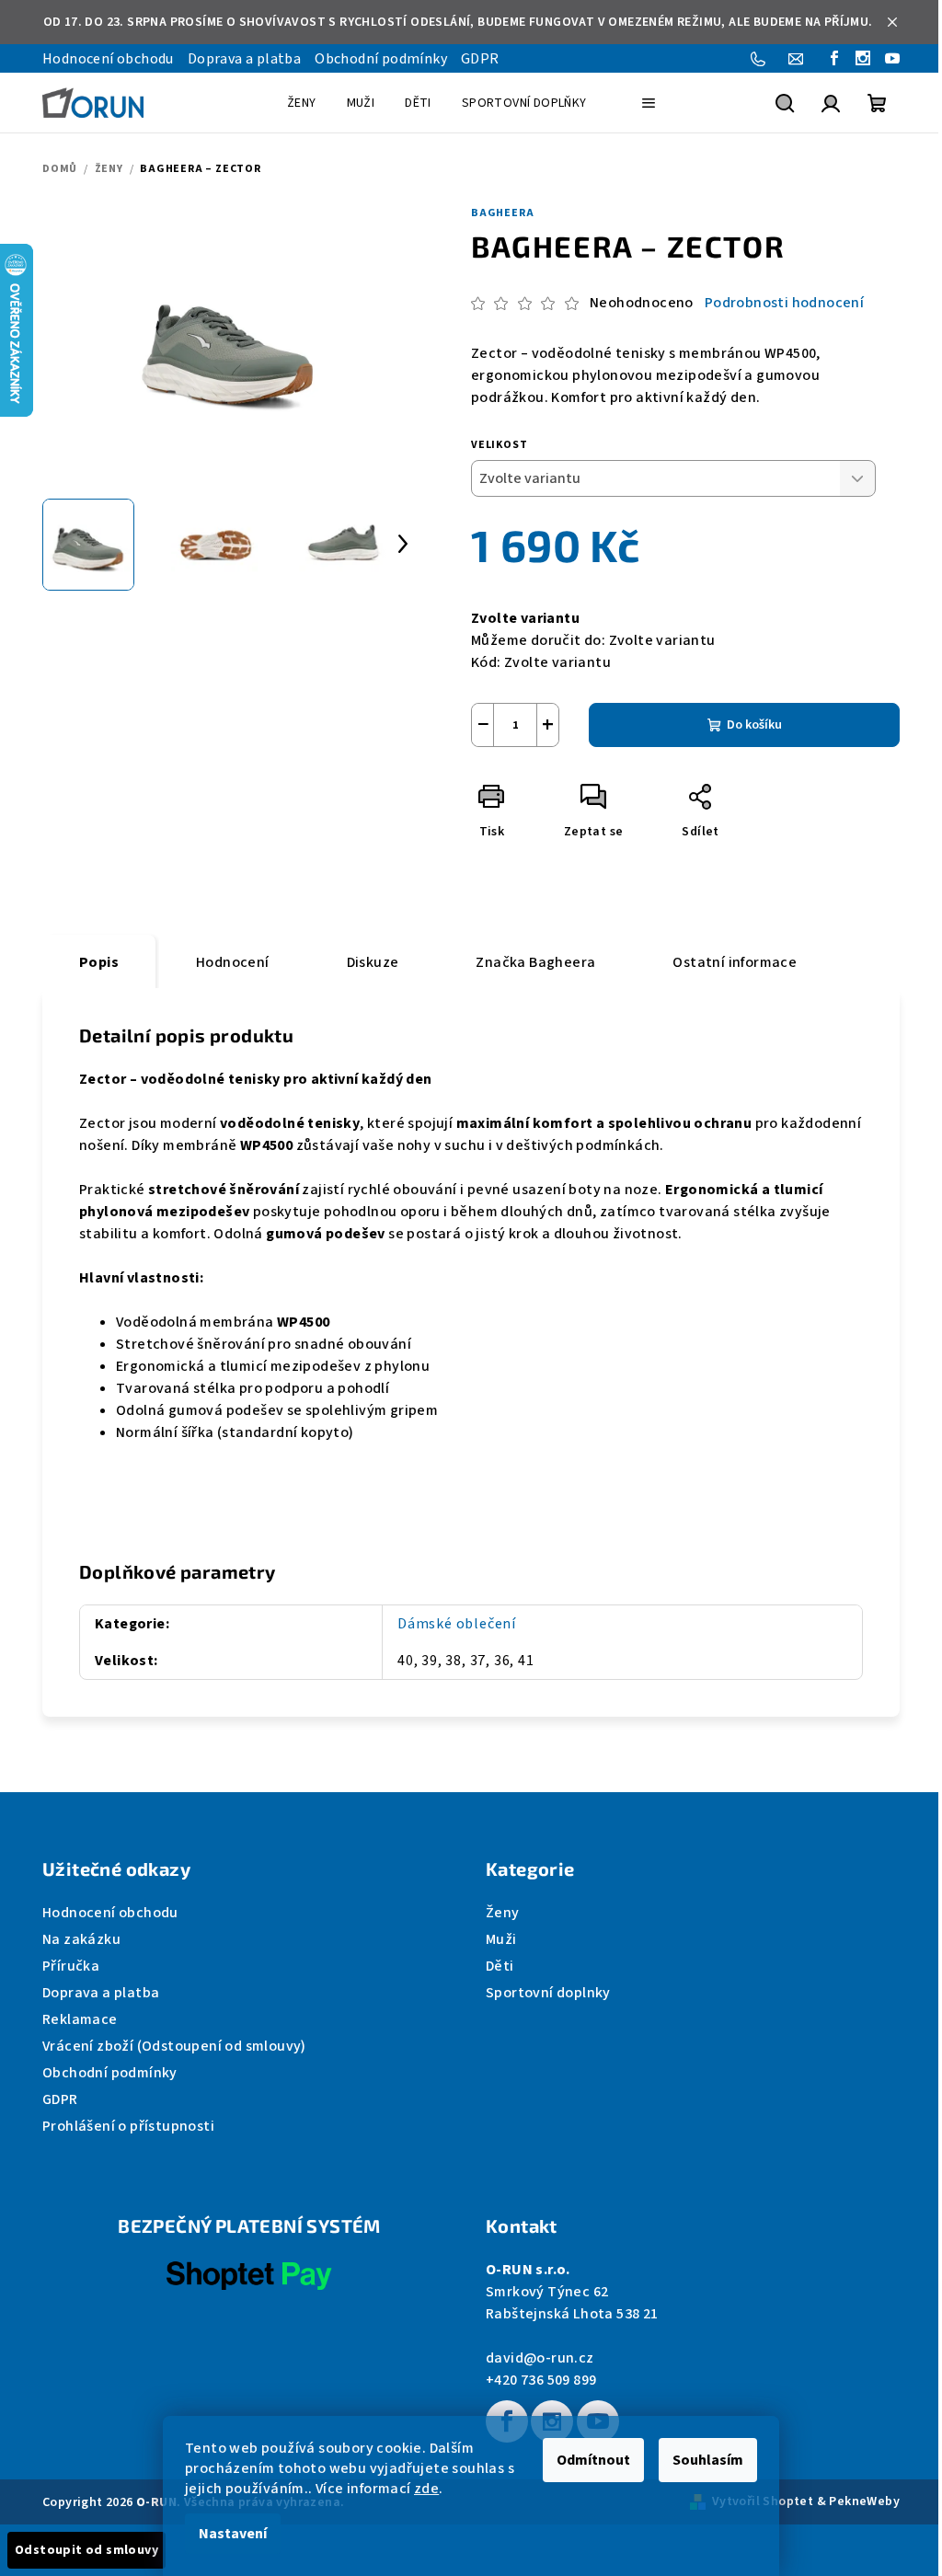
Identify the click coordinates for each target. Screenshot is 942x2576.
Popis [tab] (99, 962)
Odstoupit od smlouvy (86, 2550)
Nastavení (233, 2534)
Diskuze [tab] (373, 962)
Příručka (71, 1966)
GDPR (480, 59)
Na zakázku (81, 1939)
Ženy (503, 1913)
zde (426, 2489)
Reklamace (80, 2019)
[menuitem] (302, 103)
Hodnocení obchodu (108, 59)
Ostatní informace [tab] (735, 962)
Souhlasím (708, 2460)
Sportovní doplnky (548, 1993)
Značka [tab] (535, 962)
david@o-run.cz (540, 2358)
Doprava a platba (244, 59)
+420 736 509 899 (541, 2380)
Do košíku (754, 725)
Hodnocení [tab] (233, 962)
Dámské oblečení (457, 1624)
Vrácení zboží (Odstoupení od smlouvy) (174, 2046)
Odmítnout (593, 2460)
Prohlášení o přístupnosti (128, 2126)
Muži (501, 1939)
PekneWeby (864, 2501)
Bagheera (502, 213)
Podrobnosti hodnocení (784, 303)
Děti (500, 1966)
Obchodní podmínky (381, 59)
